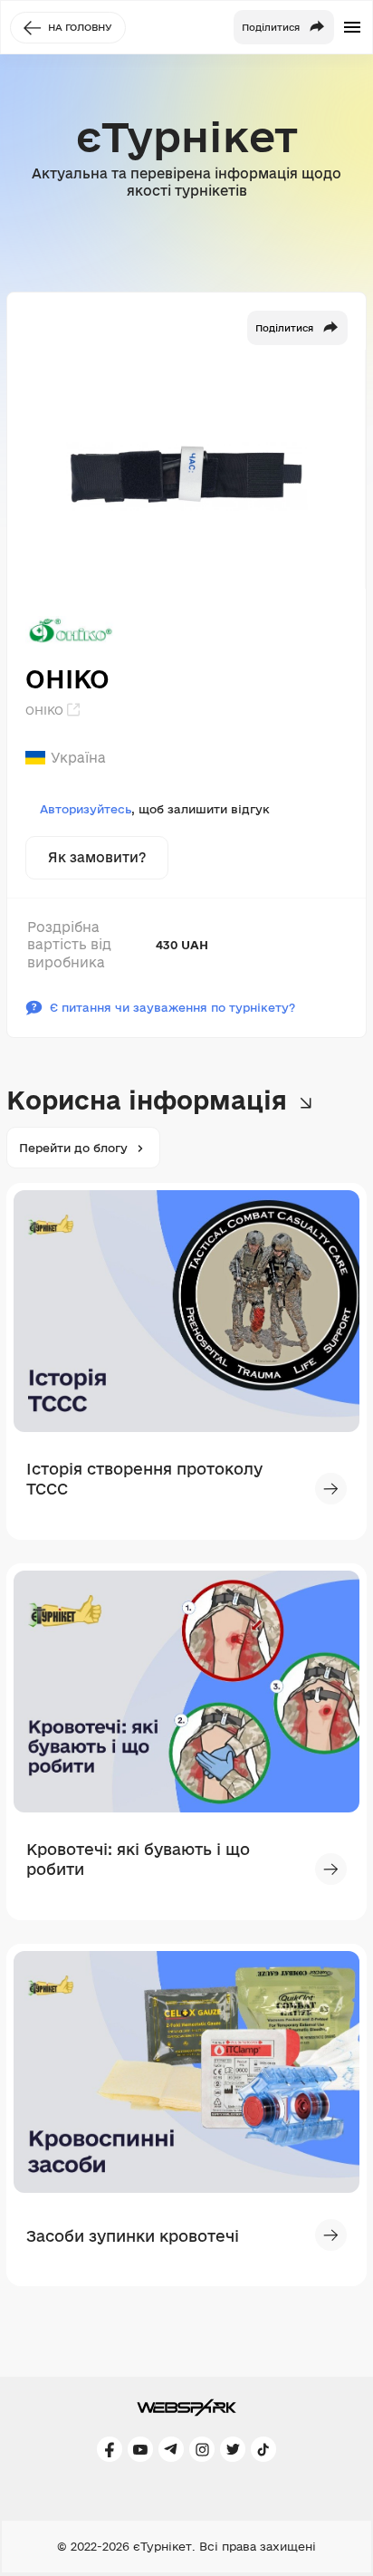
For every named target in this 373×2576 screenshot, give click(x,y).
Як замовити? (97, 857)
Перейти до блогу (73, 1148)
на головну (80, 27)
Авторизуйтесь (86, 809)
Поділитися (284, 328)
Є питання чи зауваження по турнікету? (172, 1007)
